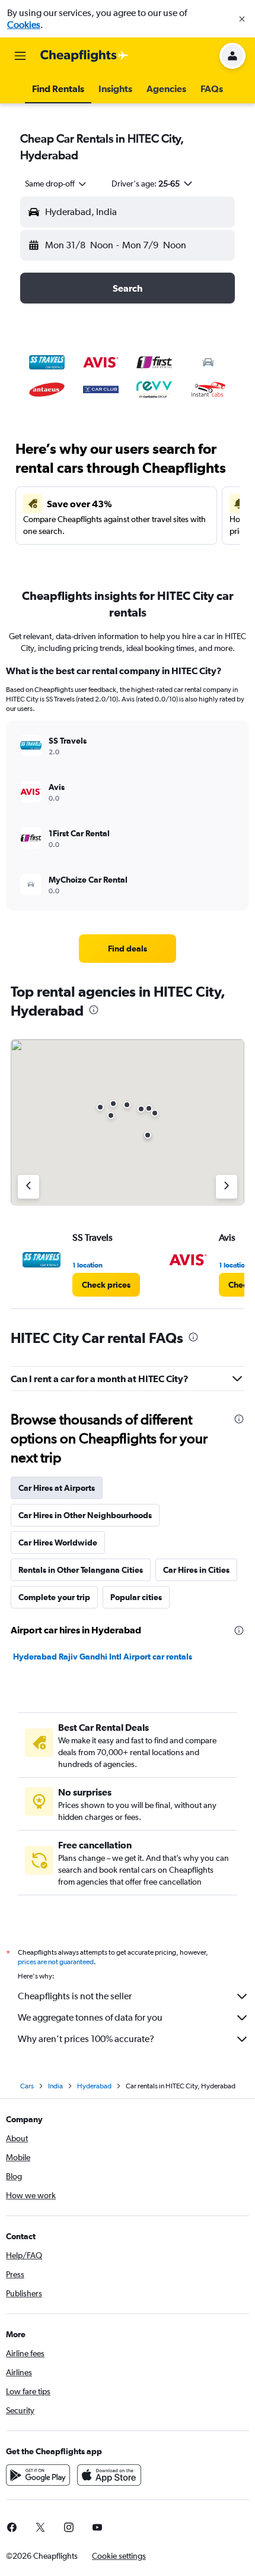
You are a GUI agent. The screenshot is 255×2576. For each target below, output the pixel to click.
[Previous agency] (28, 1187)
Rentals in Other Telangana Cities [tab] (81, 1570)
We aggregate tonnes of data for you (90, 2017)
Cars (27, 2086)
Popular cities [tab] (136, 1597)
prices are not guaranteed (56, 1962)
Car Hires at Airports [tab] (57, 1488)
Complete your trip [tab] (54, 1597)
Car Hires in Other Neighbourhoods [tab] (85, 1515)
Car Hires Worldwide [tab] (58, 1543)
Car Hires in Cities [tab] (196, 1570)
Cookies (24, 25)
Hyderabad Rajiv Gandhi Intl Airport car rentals (103, 1657)
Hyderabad (94, 2086)
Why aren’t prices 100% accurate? (86, 2039)
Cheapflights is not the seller (75, 1996)
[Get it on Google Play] (38, 2475)
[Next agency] (227, 1187)
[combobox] (56, 184)
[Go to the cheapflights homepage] (84, 56)
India (55, 2086)
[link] (128, 949)
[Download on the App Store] (109, 2475)
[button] (242, 19)
